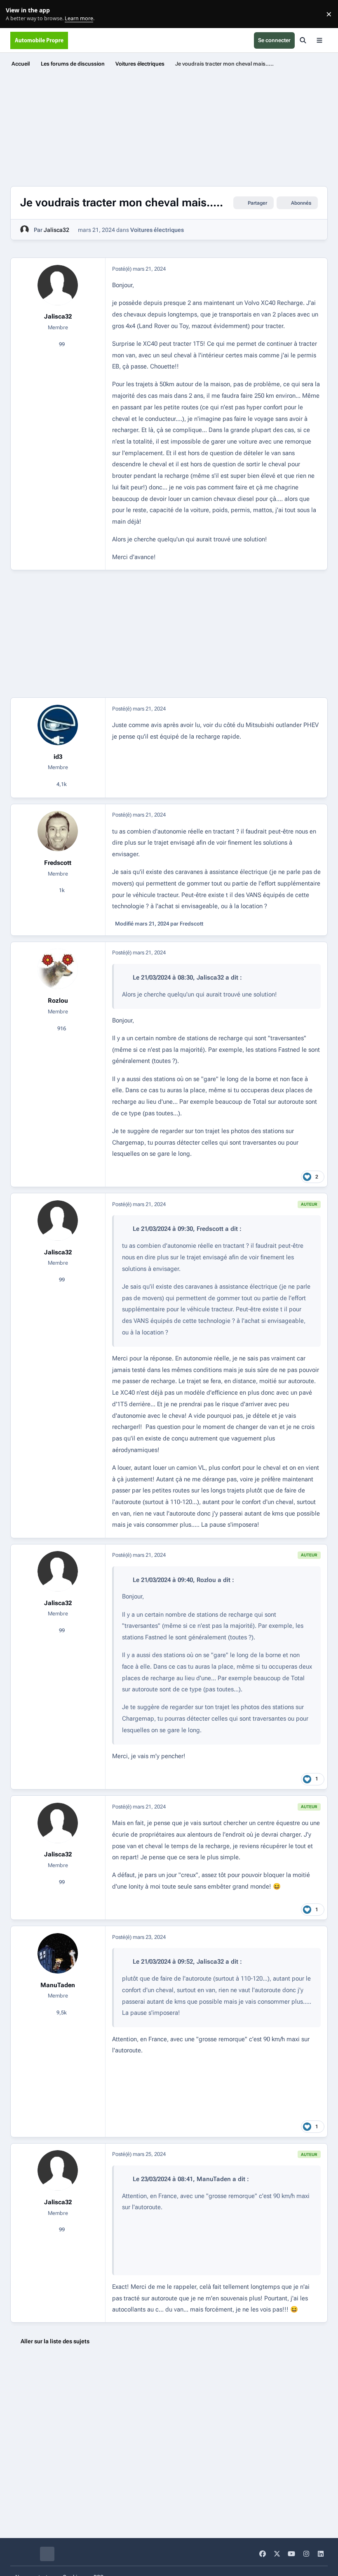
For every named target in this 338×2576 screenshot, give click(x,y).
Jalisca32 (56, 230)
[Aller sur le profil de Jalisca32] (25, 230)
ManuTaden (58, 1985)
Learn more (16, 14)
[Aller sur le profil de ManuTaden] (58, 1953)
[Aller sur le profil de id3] (58, 725)
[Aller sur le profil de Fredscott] (58, 831)
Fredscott (58, 863)
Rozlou (58, 1001)
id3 (58, 757)
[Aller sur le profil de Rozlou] (58, 969)
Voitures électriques (157, 230)
